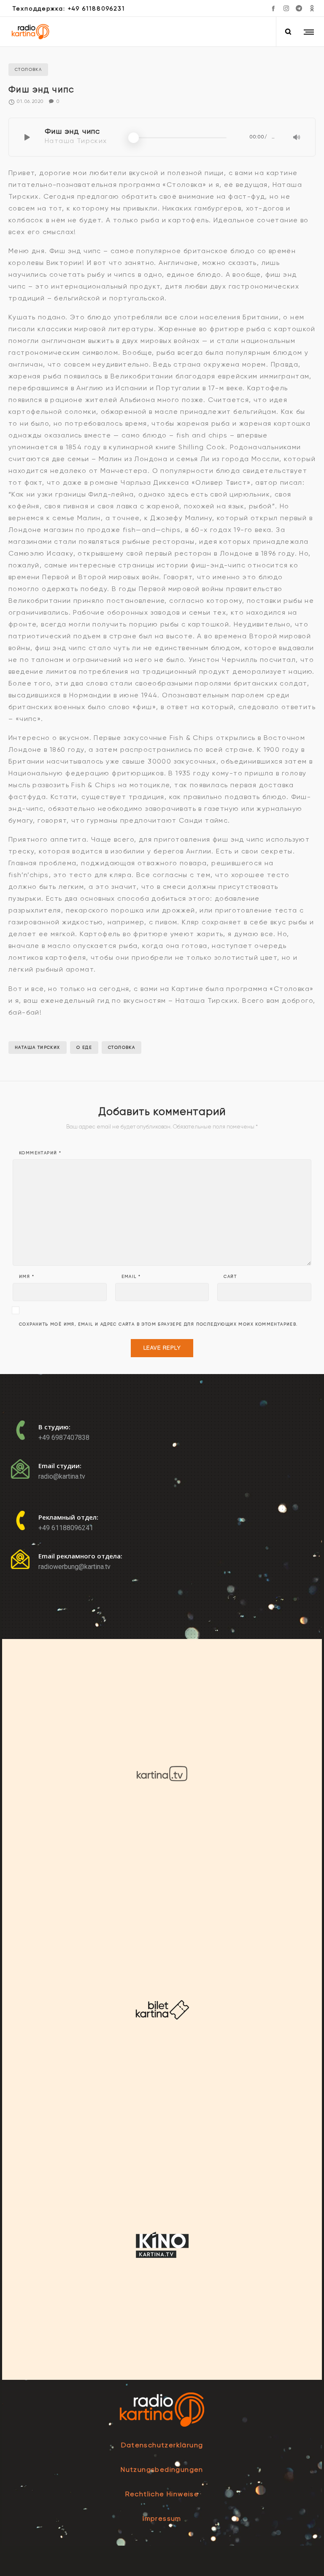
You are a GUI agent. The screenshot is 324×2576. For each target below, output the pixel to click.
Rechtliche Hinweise (162, 2494)
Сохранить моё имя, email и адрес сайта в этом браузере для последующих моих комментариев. (158, 1324)
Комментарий (40, 1153)
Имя (27, 1277)
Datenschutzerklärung (162, 2445)
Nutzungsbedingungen (162, 2469)
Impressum (162, 2518)
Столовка (121, 1047)
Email (131, 1277)
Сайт (230, 1277)
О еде (84, 1047)
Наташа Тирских (38, 1047)
